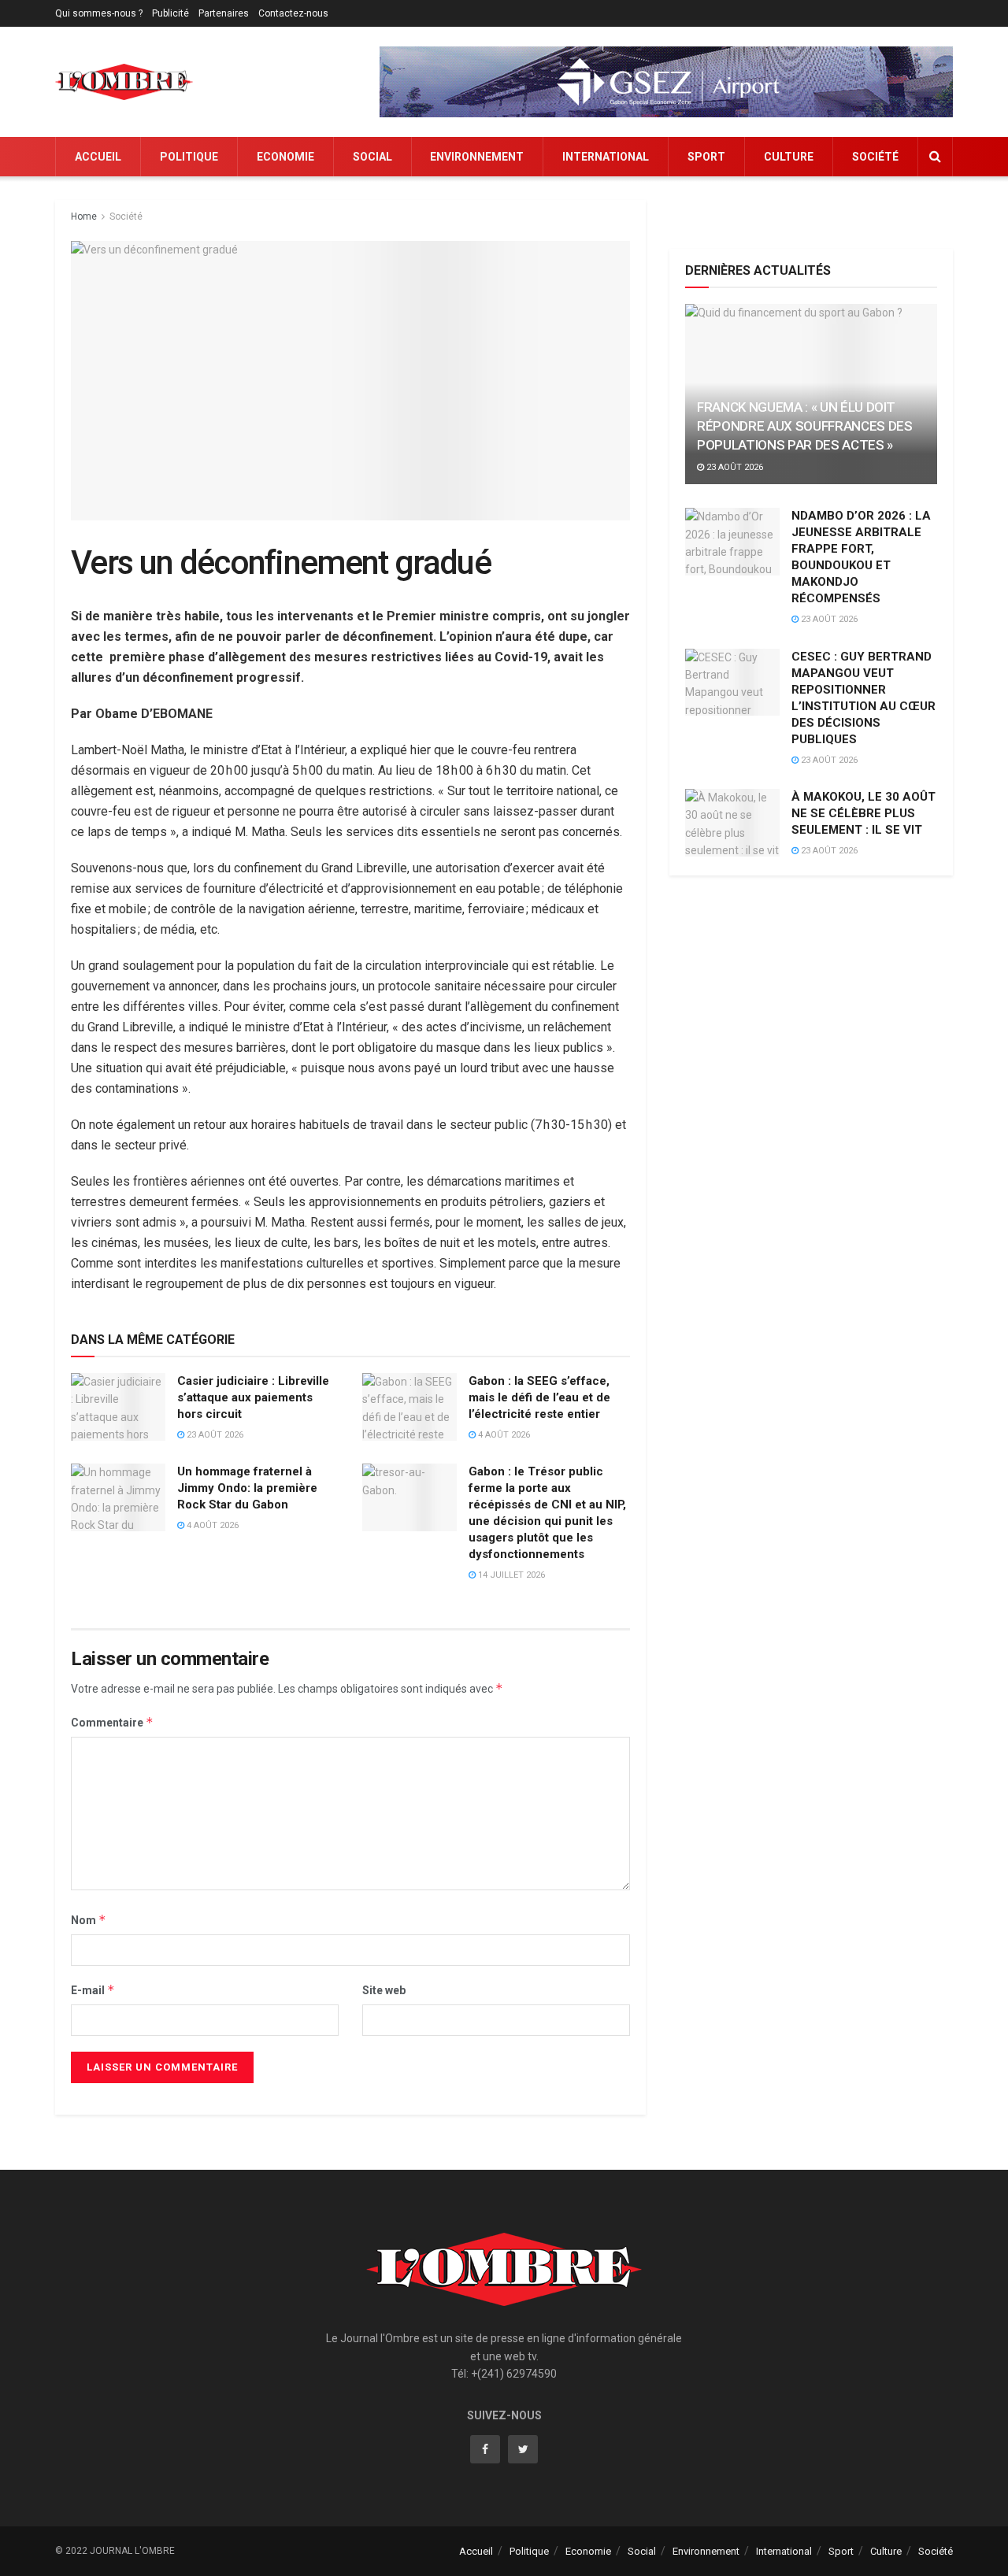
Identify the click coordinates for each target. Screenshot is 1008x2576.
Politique (189, 157)
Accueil (98, 157)
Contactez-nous (293, 13)
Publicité (170, 13)
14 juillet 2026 (510, 1575)
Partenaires (224, 13)
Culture (789, 157)
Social (372, 157)
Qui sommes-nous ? (99, 13)
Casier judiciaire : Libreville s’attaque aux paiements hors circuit (253, 1397)
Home (84, 217)
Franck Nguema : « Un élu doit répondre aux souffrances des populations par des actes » (804, 426)
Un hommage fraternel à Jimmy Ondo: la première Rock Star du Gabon (247, 1488)
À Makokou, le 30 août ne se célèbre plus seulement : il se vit (863, 813)
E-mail (93, 1990)
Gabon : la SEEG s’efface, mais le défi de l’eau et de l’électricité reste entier (539, 1397)
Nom (89, 1920)
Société (875, 157)
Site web (384, 1990)
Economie (285, 157)
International (606, 157)
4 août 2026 (503, 1435)
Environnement (477, 157)
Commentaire (112, 1722)
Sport (706, 157)
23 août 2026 (214, 1435)
